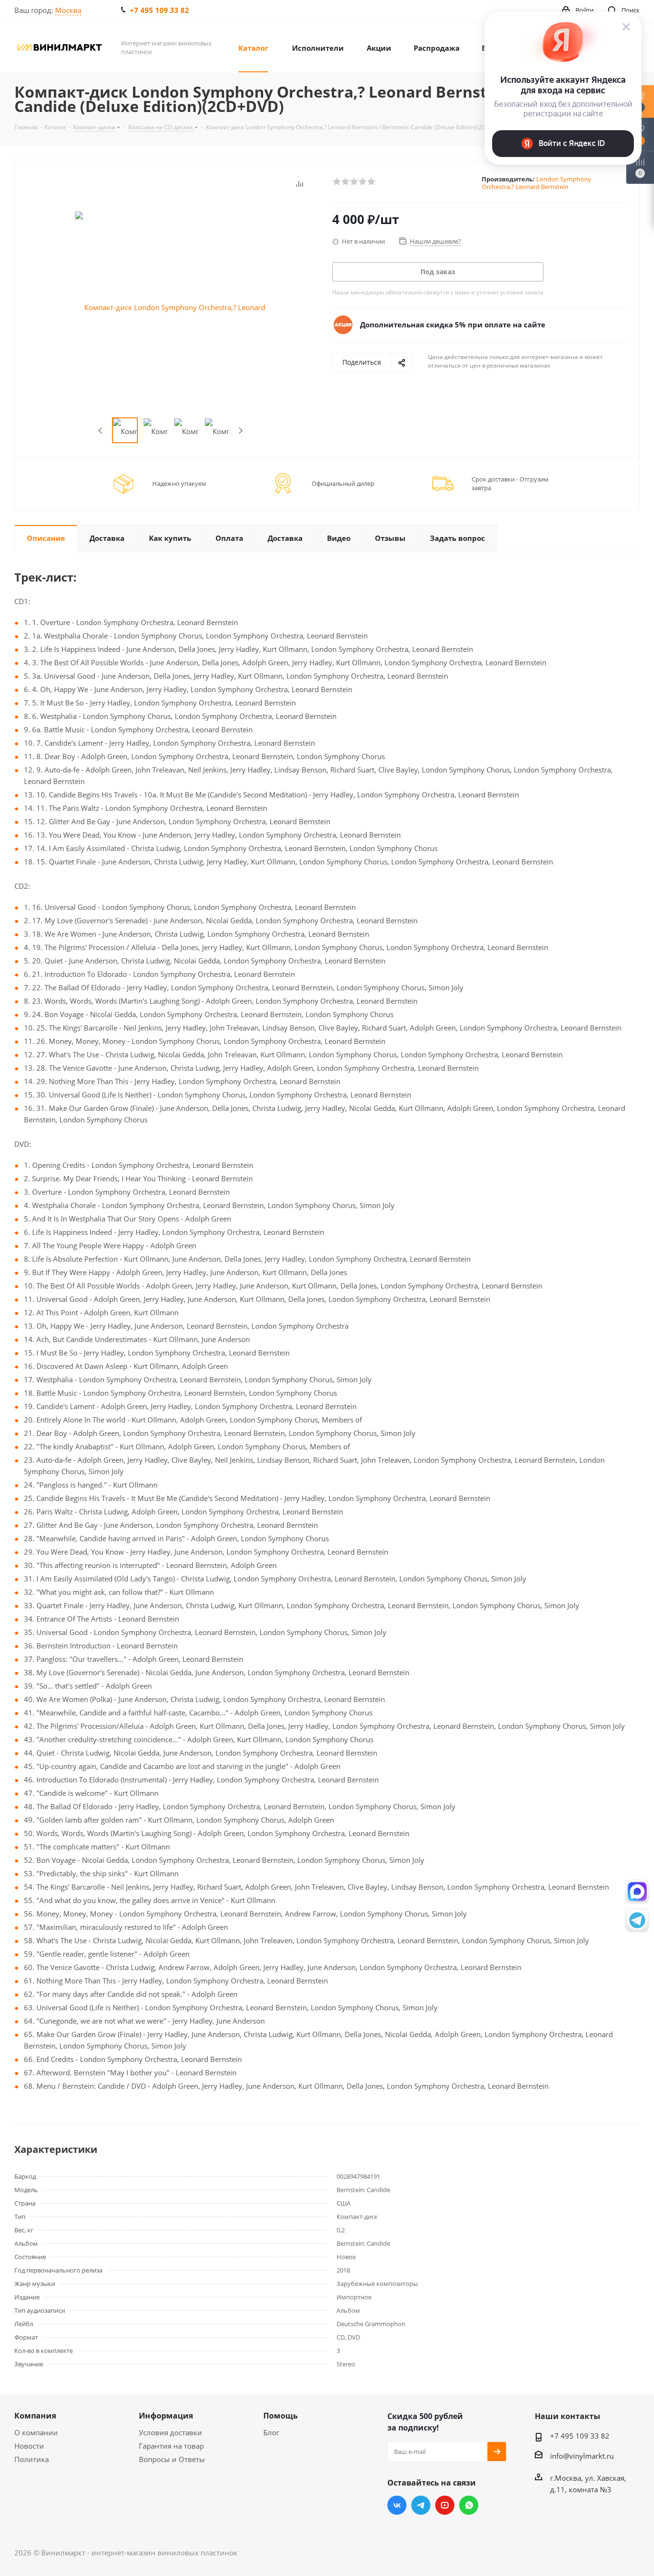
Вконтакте (397, 2505)
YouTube (445, 2505)
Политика (32, 2459)
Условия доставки (170, 2432)
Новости (29, 2446)
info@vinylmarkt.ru (582, 2456)
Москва (68, 10)
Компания (35, 2416)
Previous (101, 431)
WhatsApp (469, 2505)
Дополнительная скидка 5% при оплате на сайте (453, 325)
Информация (166, 2416)
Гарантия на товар (171, 2446)
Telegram (421, 2505)
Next (241, 431)
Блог (271, 2432)
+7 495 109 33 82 (159, 10)
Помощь (281, 2416)
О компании (36, 2432)
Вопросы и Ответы (172, 2459)
